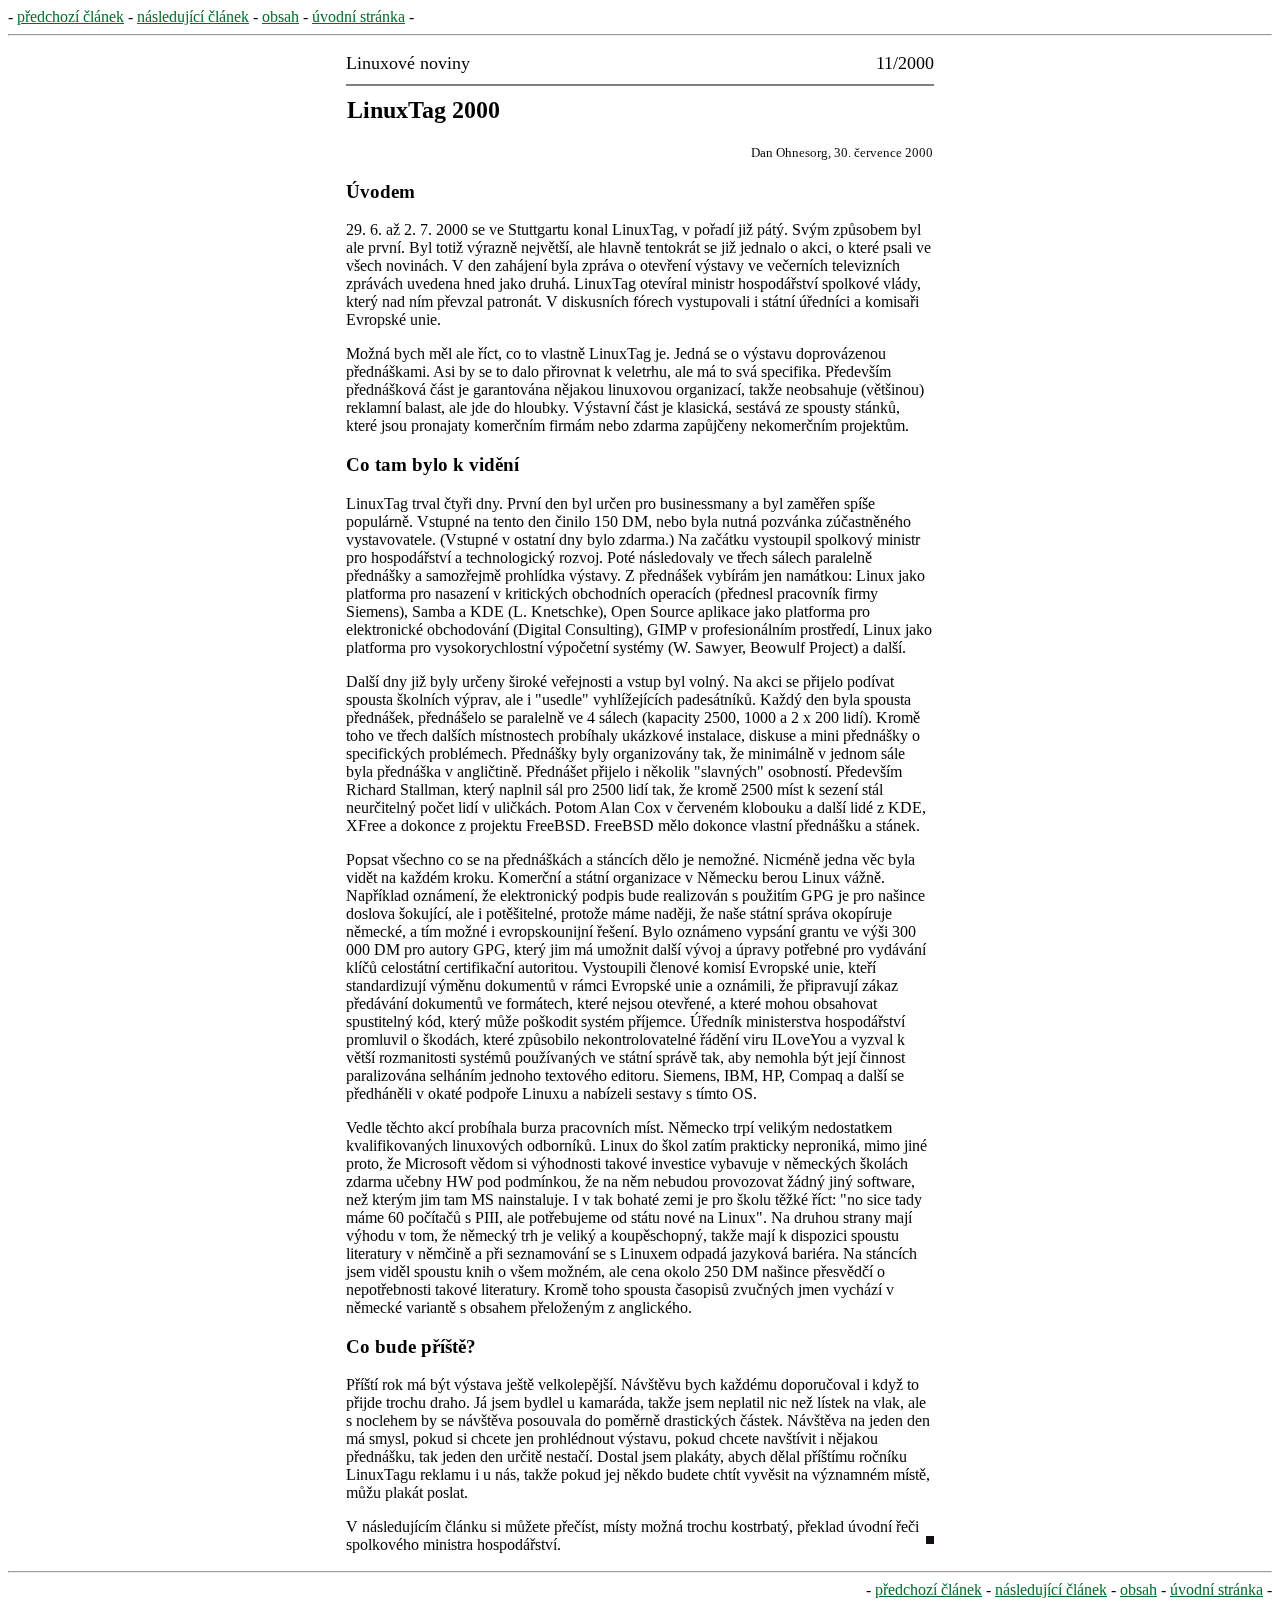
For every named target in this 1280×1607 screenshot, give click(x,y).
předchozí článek (70, 16)
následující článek (193, 16)
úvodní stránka (358, 16)
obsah (280, 16)
